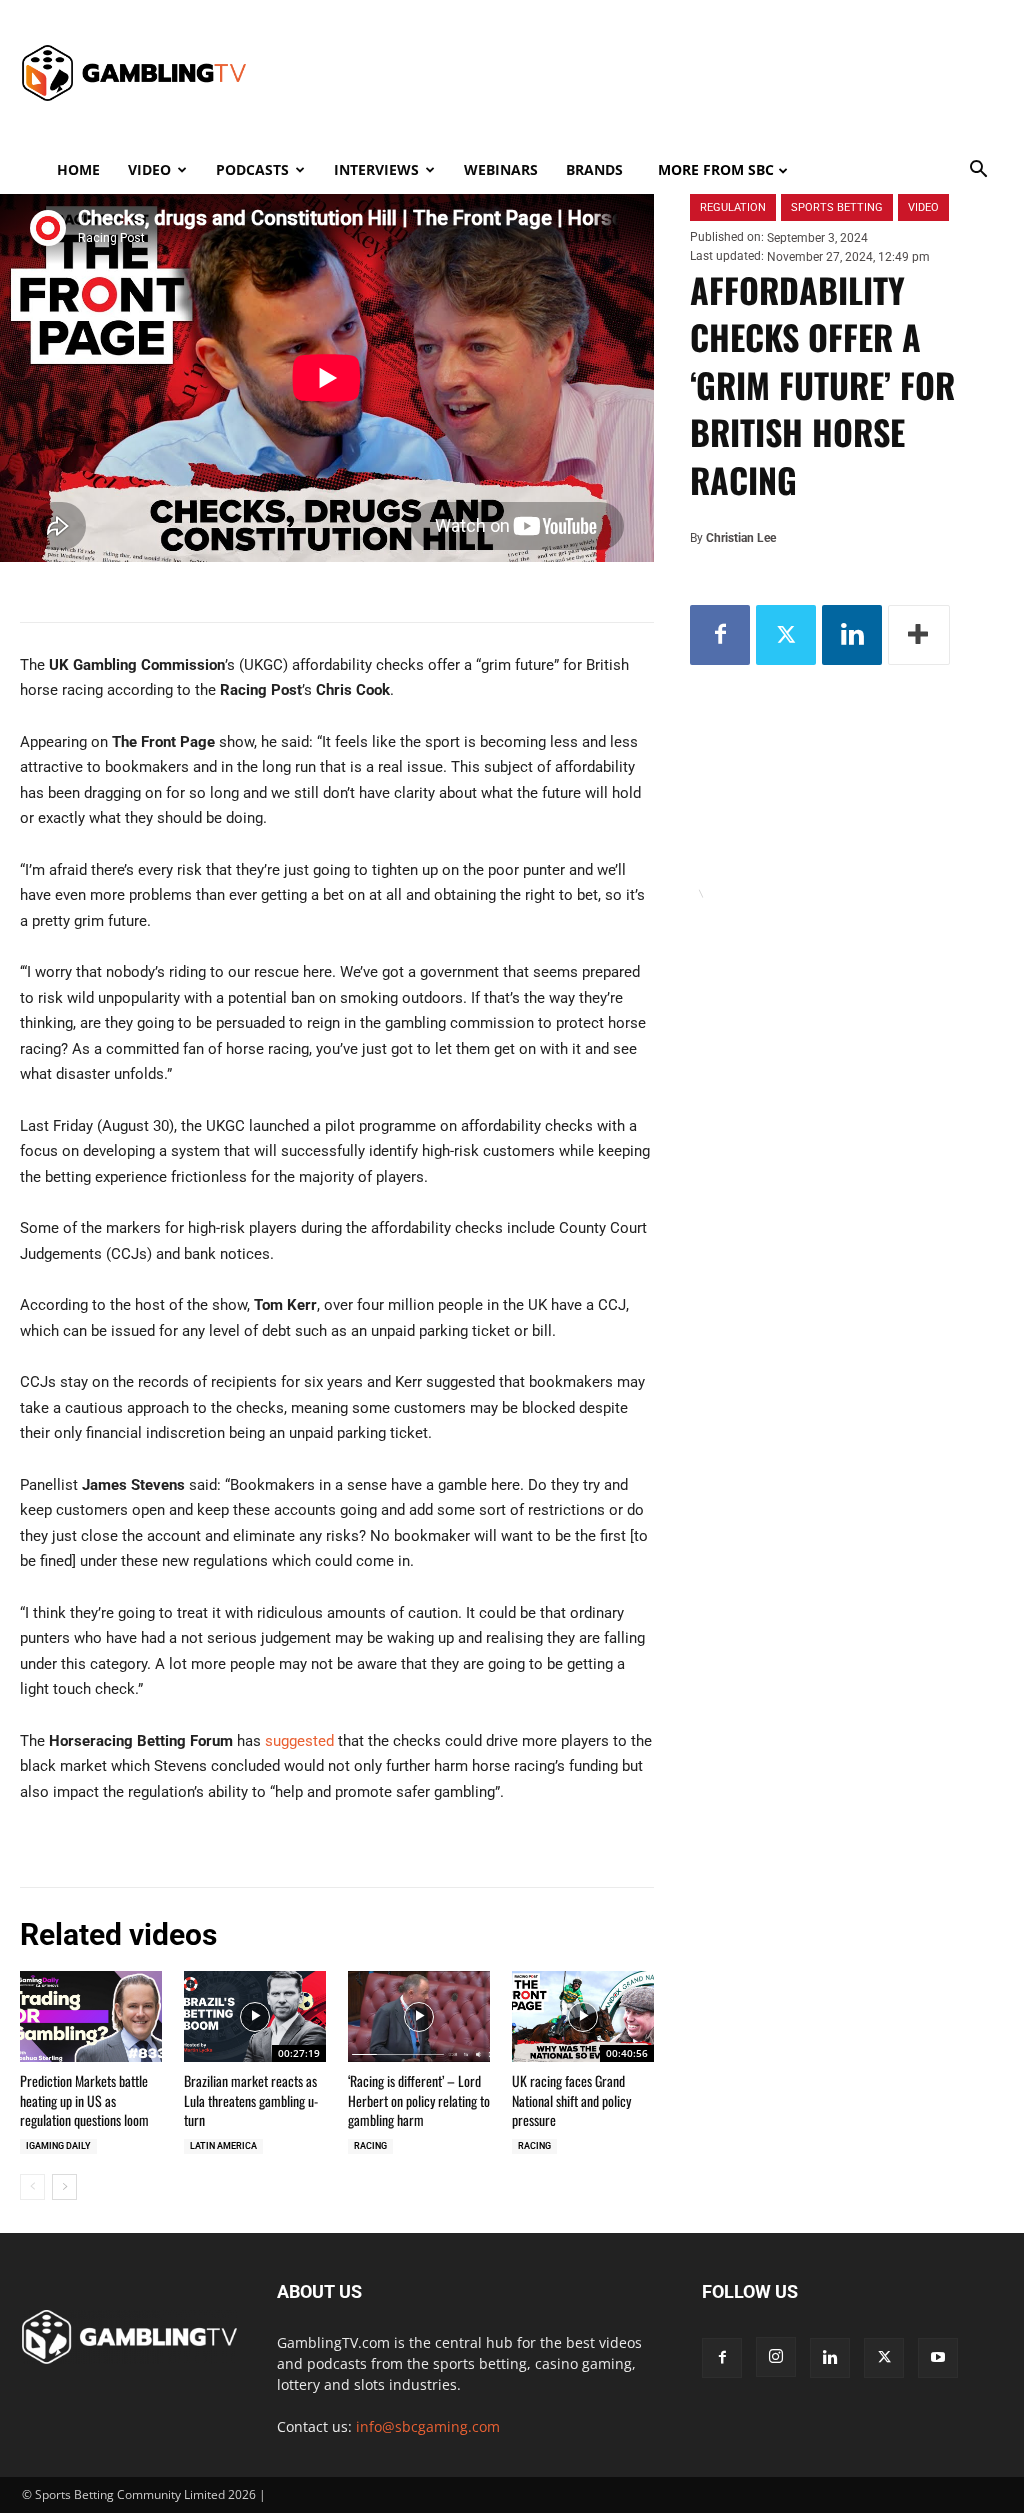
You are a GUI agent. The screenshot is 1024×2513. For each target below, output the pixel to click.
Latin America (223, 2146)
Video (149, 169)
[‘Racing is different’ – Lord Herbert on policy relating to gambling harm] (419, 2016)
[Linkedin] (852, 635)
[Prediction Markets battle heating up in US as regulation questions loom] (91, 2016)
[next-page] (64, 2187)
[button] (978, 171)
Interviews (376, 169)
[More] (919, 635)
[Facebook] (720, 635)
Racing (370, 2146)
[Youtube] (938, 2358)
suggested (299, 1741)
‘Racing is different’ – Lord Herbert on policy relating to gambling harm (419, 2100)
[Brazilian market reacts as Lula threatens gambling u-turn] (255, 2016)
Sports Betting (837, 207)
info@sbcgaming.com (428, 2426)
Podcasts (252, 169)
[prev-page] (32, 2187)
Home (78, 169)
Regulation (733, 207)
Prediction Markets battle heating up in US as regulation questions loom (84, 2100)
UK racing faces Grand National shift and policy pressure (571, 2100)
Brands (594, 169)
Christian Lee (741, 538)
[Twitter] (786, 635)
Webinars (501, 169)
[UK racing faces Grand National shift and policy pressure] (583, 2016)
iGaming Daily (58, 2146)
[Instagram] (776, 2357)
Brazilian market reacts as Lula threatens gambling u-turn (251, 2100)
